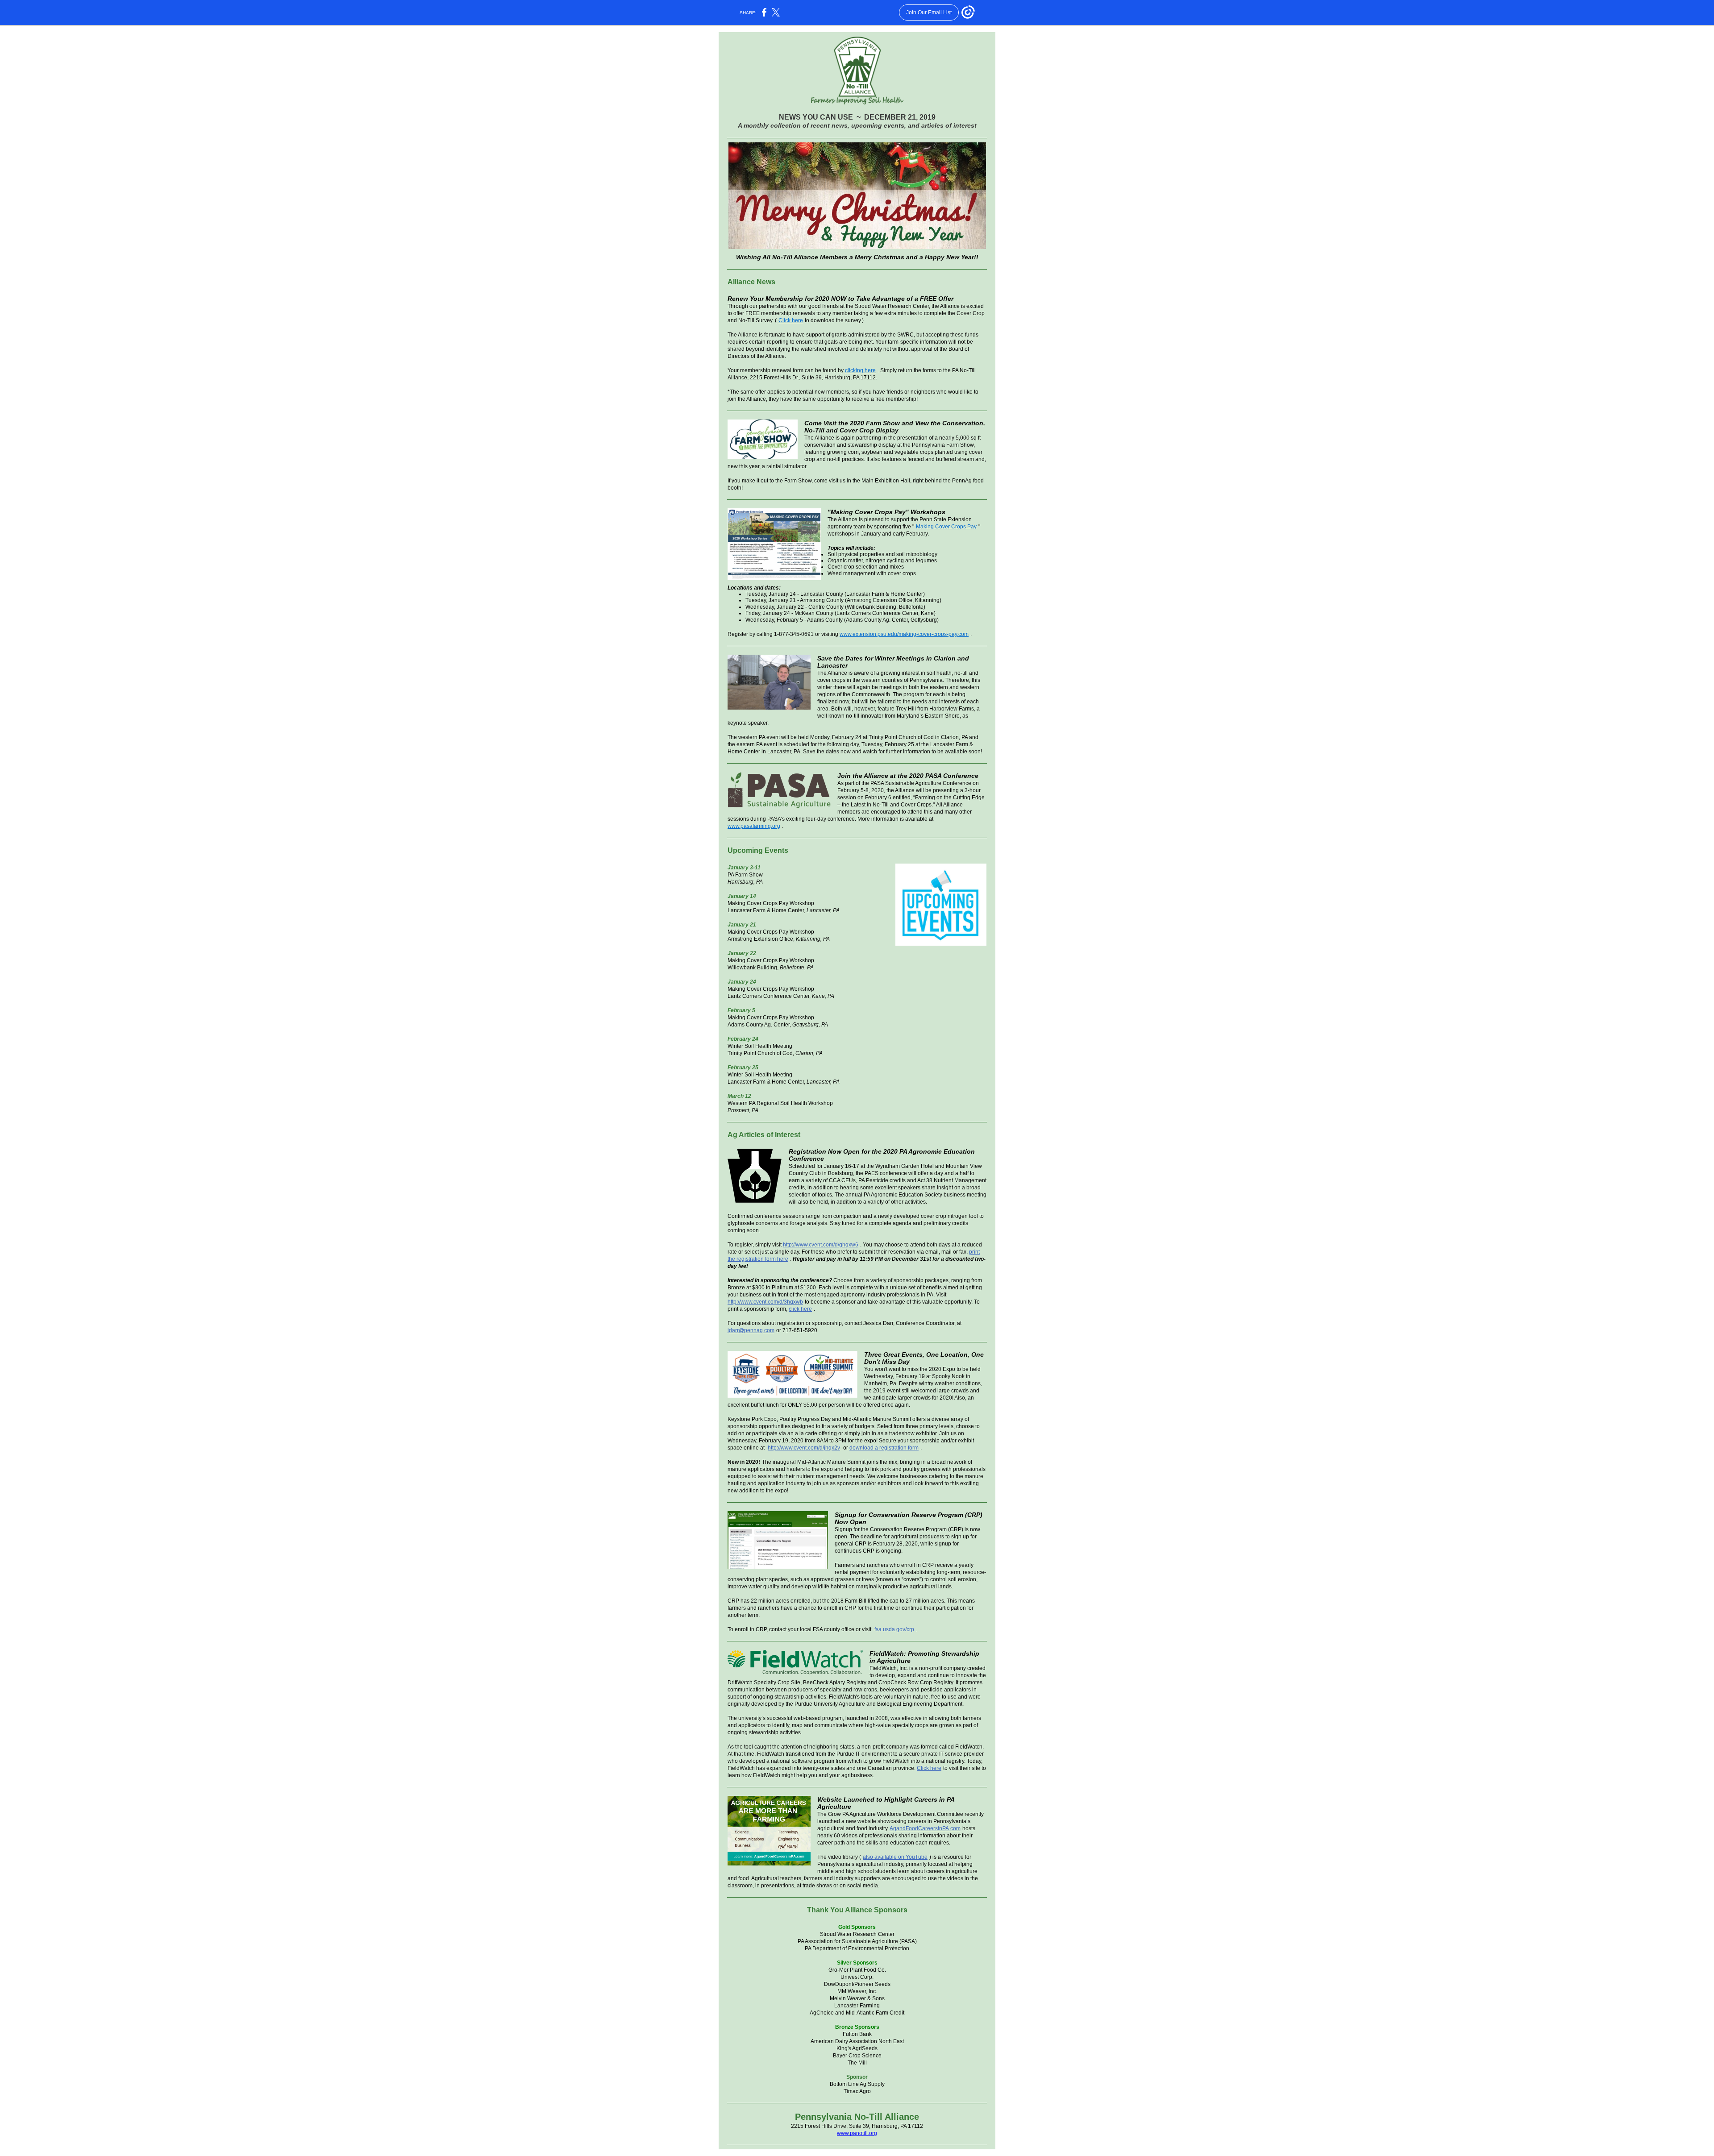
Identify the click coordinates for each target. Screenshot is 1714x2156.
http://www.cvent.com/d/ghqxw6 (821, 1245)
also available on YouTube (895, 1857)
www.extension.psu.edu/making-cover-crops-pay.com (904, 634)
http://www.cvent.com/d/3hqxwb (765, 1302)
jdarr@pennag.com (751, 1330)
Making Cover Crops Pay (946, 527)
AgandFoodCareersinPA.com (925, 1828)
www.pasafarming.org (754, 826)
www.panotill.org (857, 2133)
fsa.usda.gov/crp (894, 1629)
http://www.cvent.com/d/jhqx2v (804, 1448)
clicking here (860, 370)
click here (800, 1309)
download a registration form (884, 1448)
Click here (791, 320)
